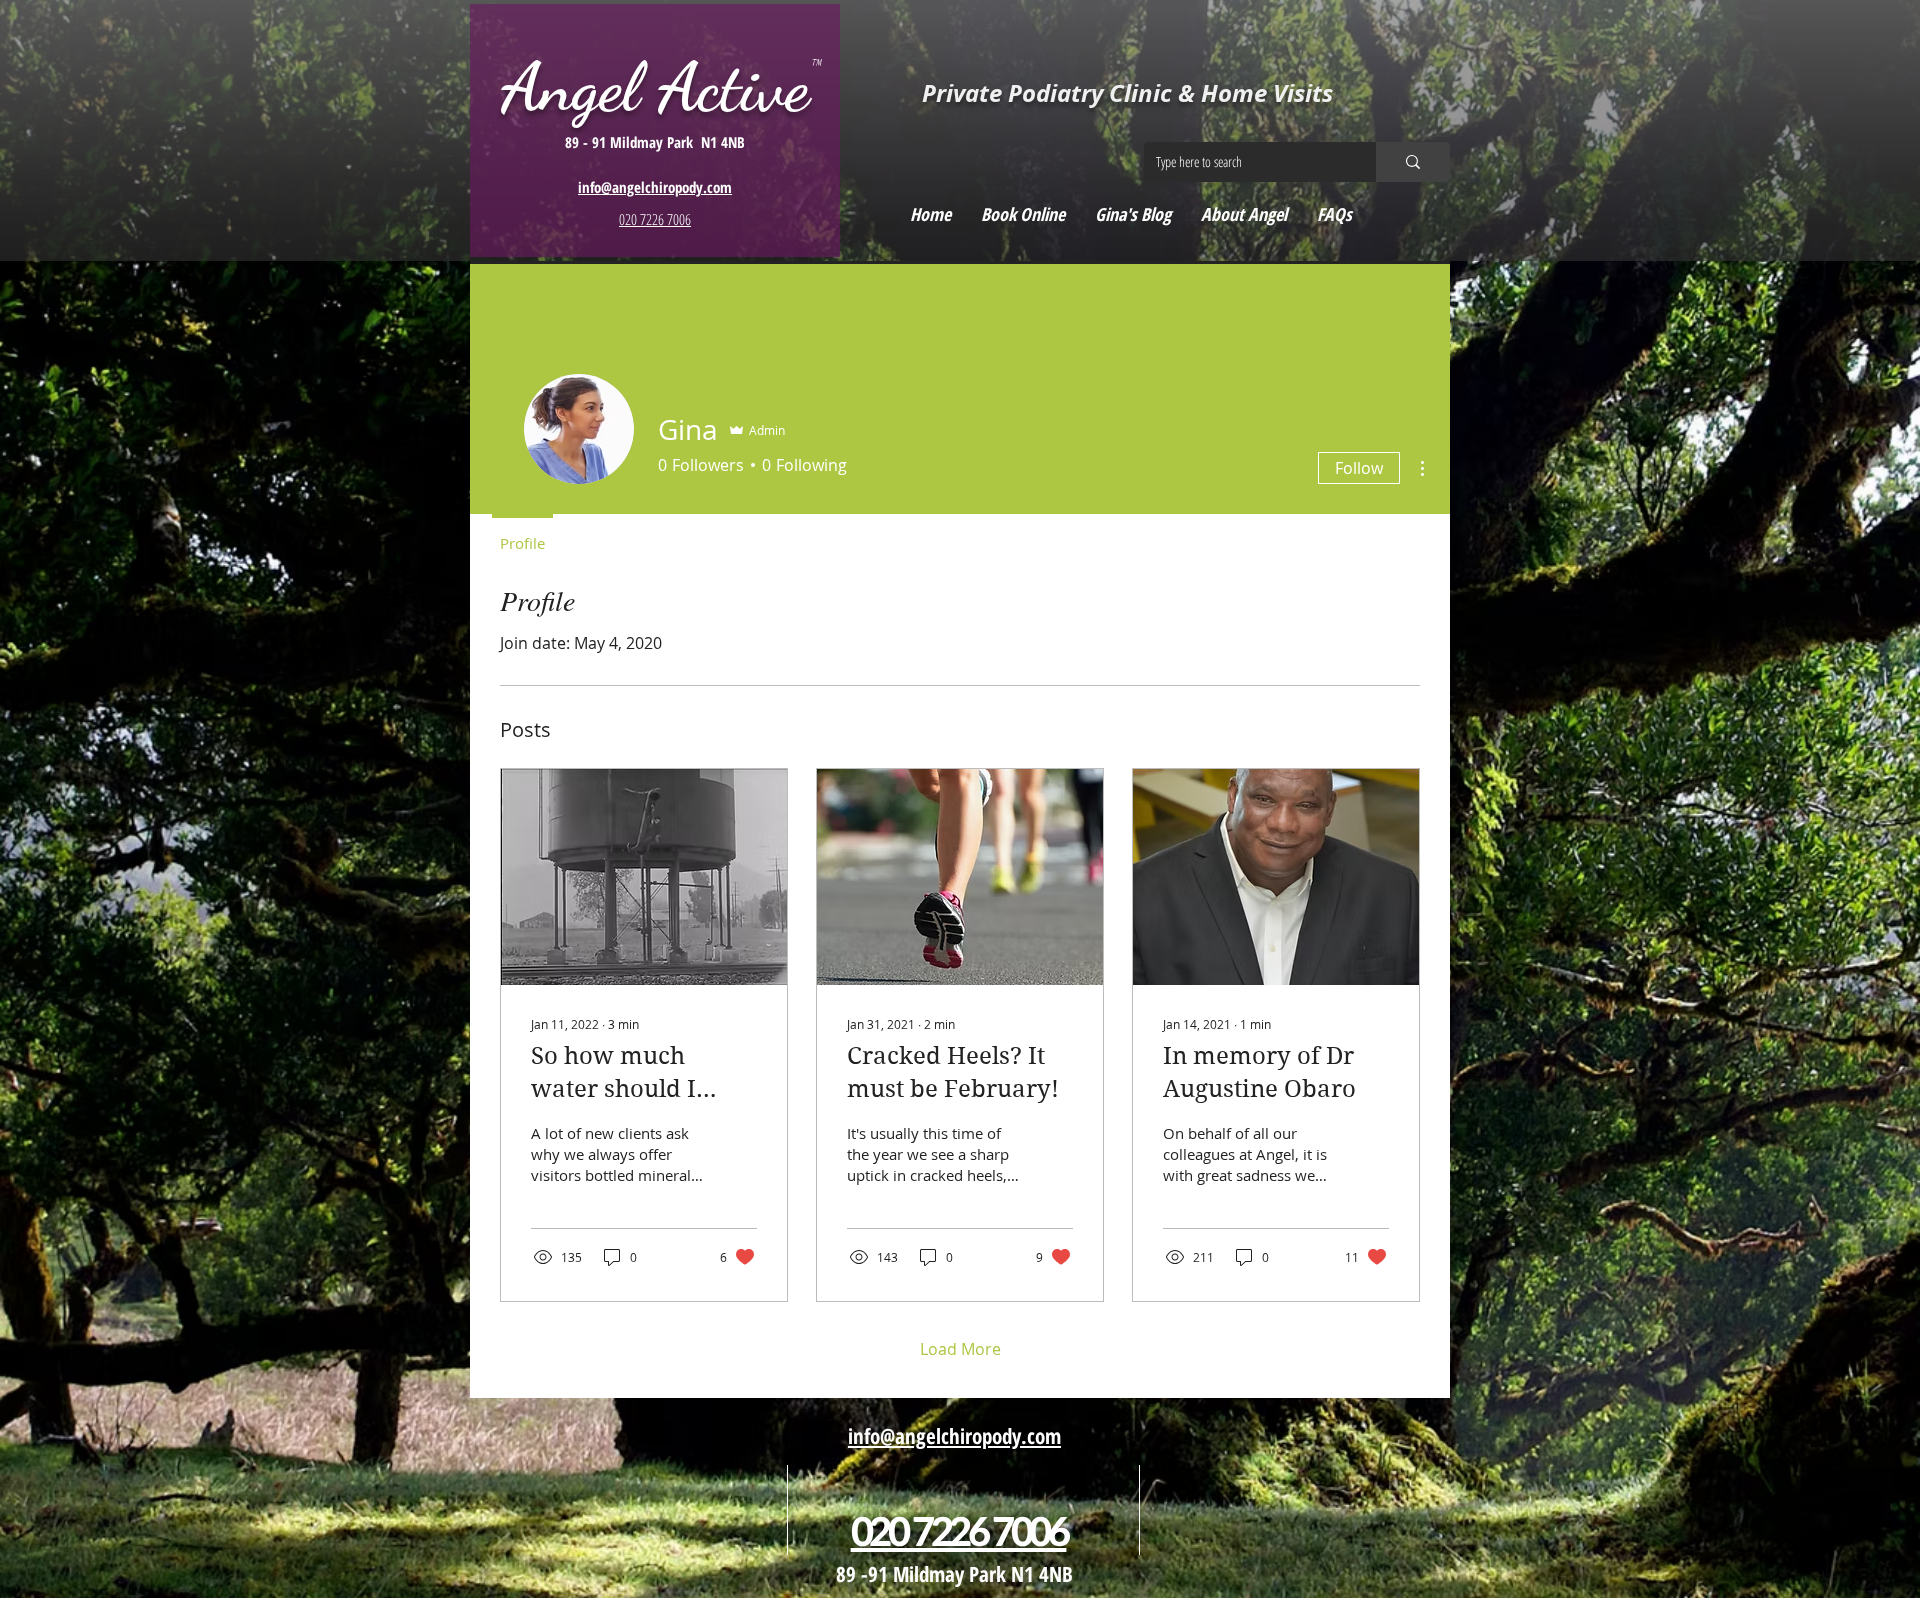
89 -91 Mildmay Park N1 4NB (954, 1574)
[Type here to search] (1413, 162)
